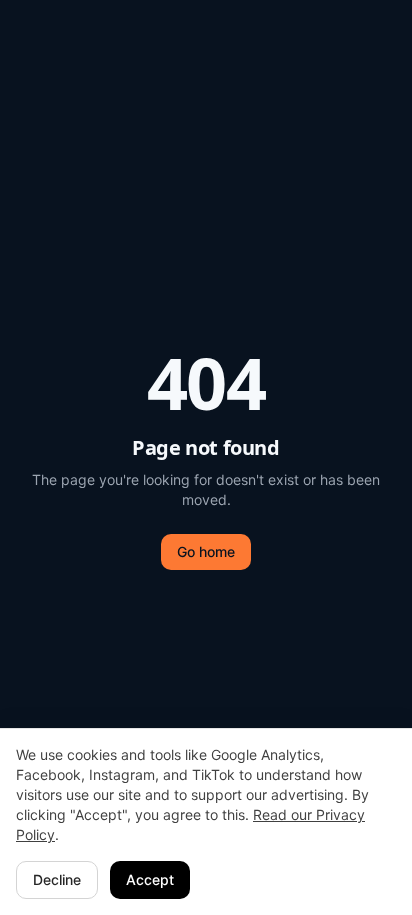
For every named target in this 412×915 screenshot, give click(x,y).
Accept (150, 879)
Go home (206, 551)
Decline (57, 879)
